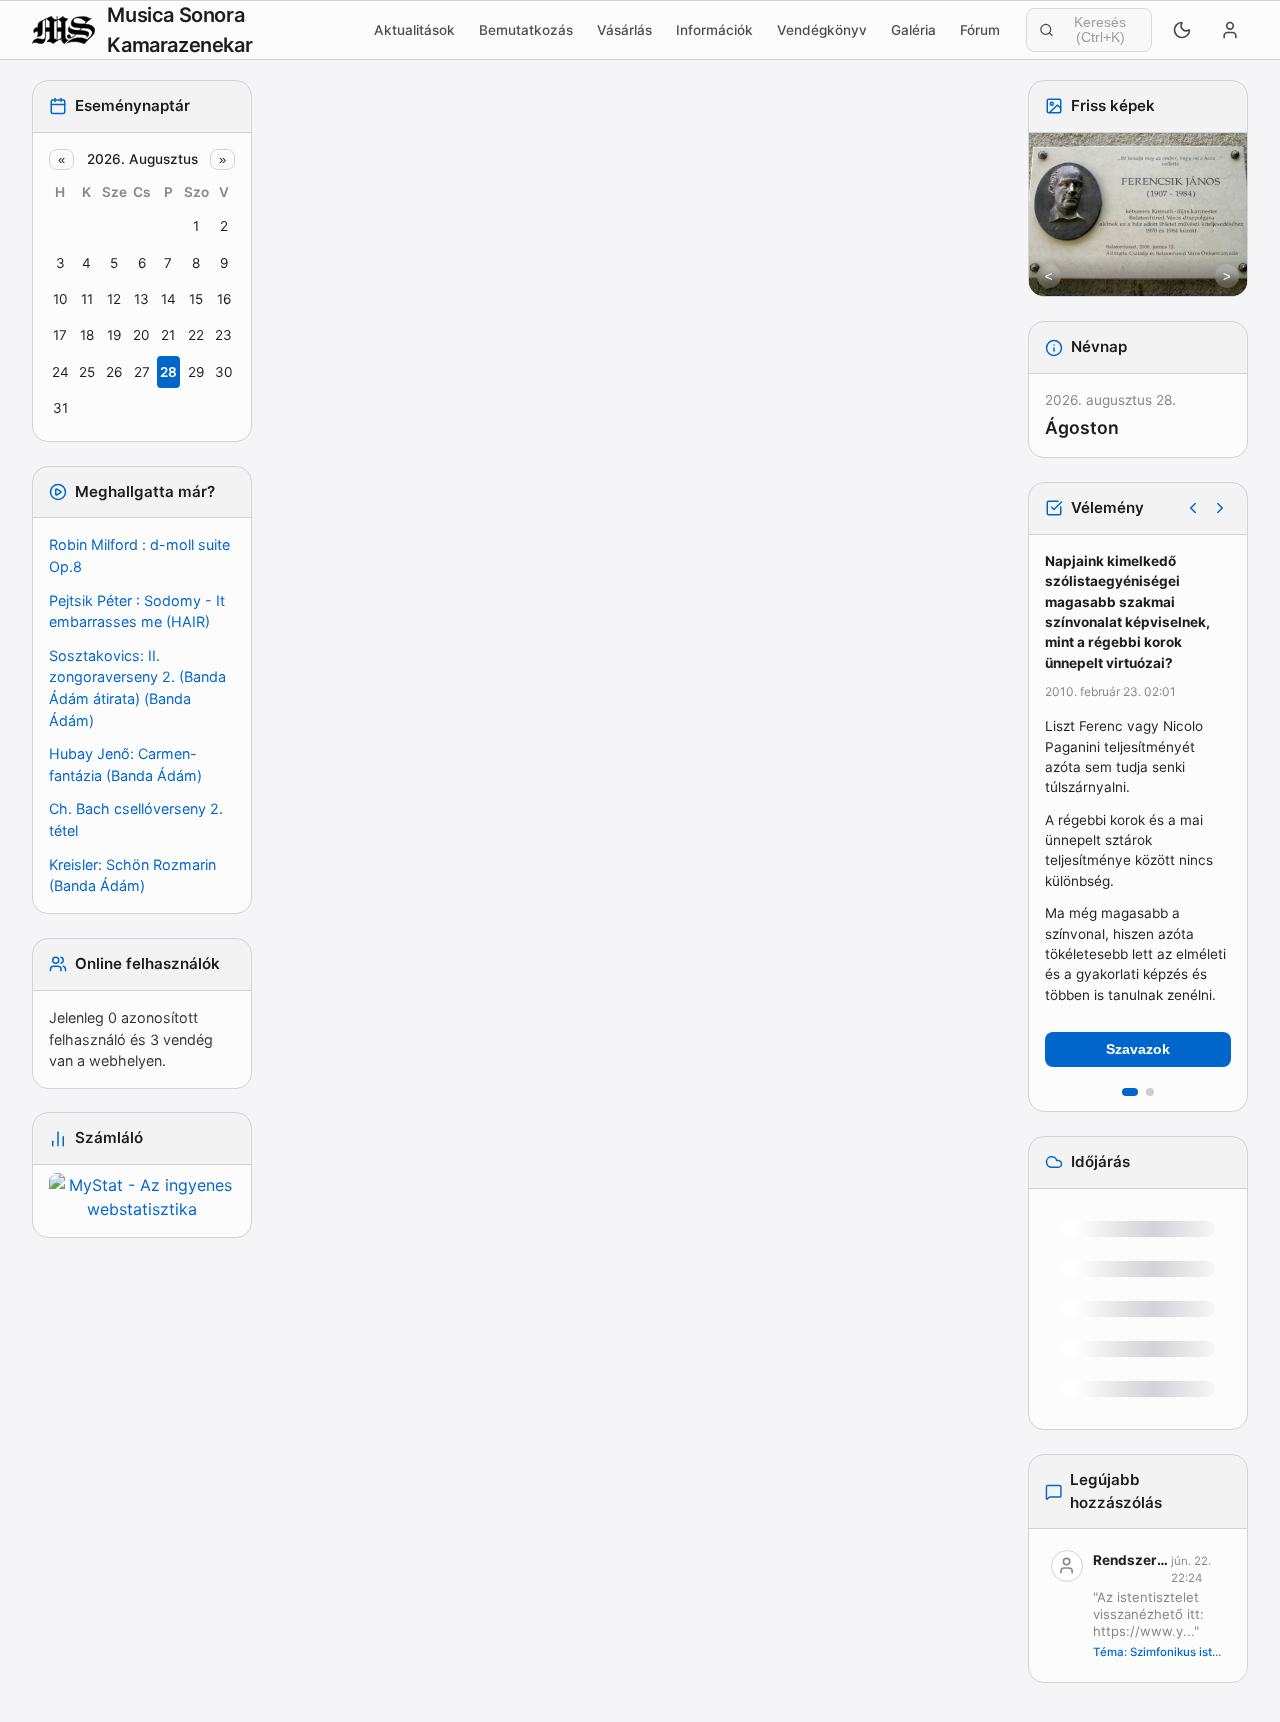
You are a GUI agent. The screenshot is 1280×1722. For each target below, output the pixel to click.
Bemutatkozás (526, 30)
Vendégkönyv (822, 30)
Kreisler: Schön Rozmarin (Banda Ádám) (132, 875)
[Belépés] (1230, 30)
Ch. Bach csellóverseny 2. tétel (136, 819)
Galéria (913, 30)
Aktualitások (414, 30)
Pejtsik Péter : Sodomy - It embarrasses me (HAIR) (137, 611)
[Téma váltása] (1182, 30)
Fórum (980, 30)
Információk (714, 30)
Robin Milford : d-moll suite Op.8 (139, 555)
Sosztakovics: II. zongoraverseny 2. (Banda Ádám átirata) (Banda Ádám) (137, 688)
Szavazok (1138, 1049)
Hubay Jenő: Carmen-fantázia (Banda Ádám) (125, 764)
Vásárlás (624, 30)
